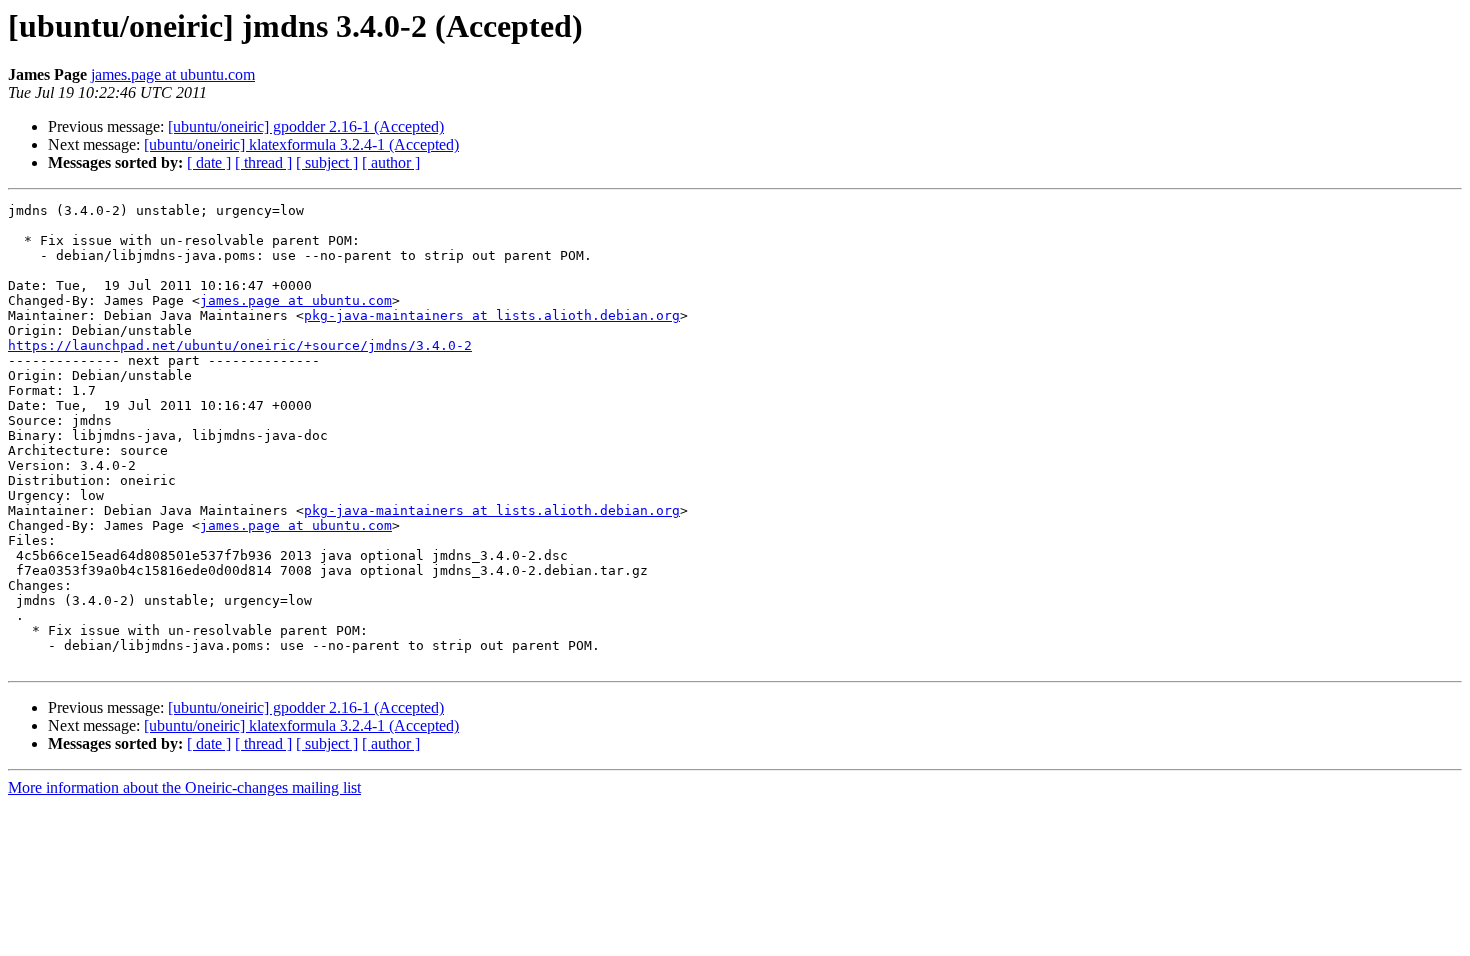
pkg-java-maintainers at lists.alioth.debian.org (492, 315)
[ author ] (391, 162)
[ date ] (209, 162)
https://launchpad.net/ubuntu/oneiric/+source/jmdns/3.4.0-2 (240, 345)
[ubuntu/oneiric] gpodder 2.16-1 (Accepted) (306, 126)
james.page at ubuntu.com (173, 74)
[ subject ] (327, 162)
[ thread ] (263, 162)
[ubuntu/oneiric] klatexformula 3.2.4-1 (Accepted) (301, 144)
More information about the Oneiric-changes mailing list (184, 787)
